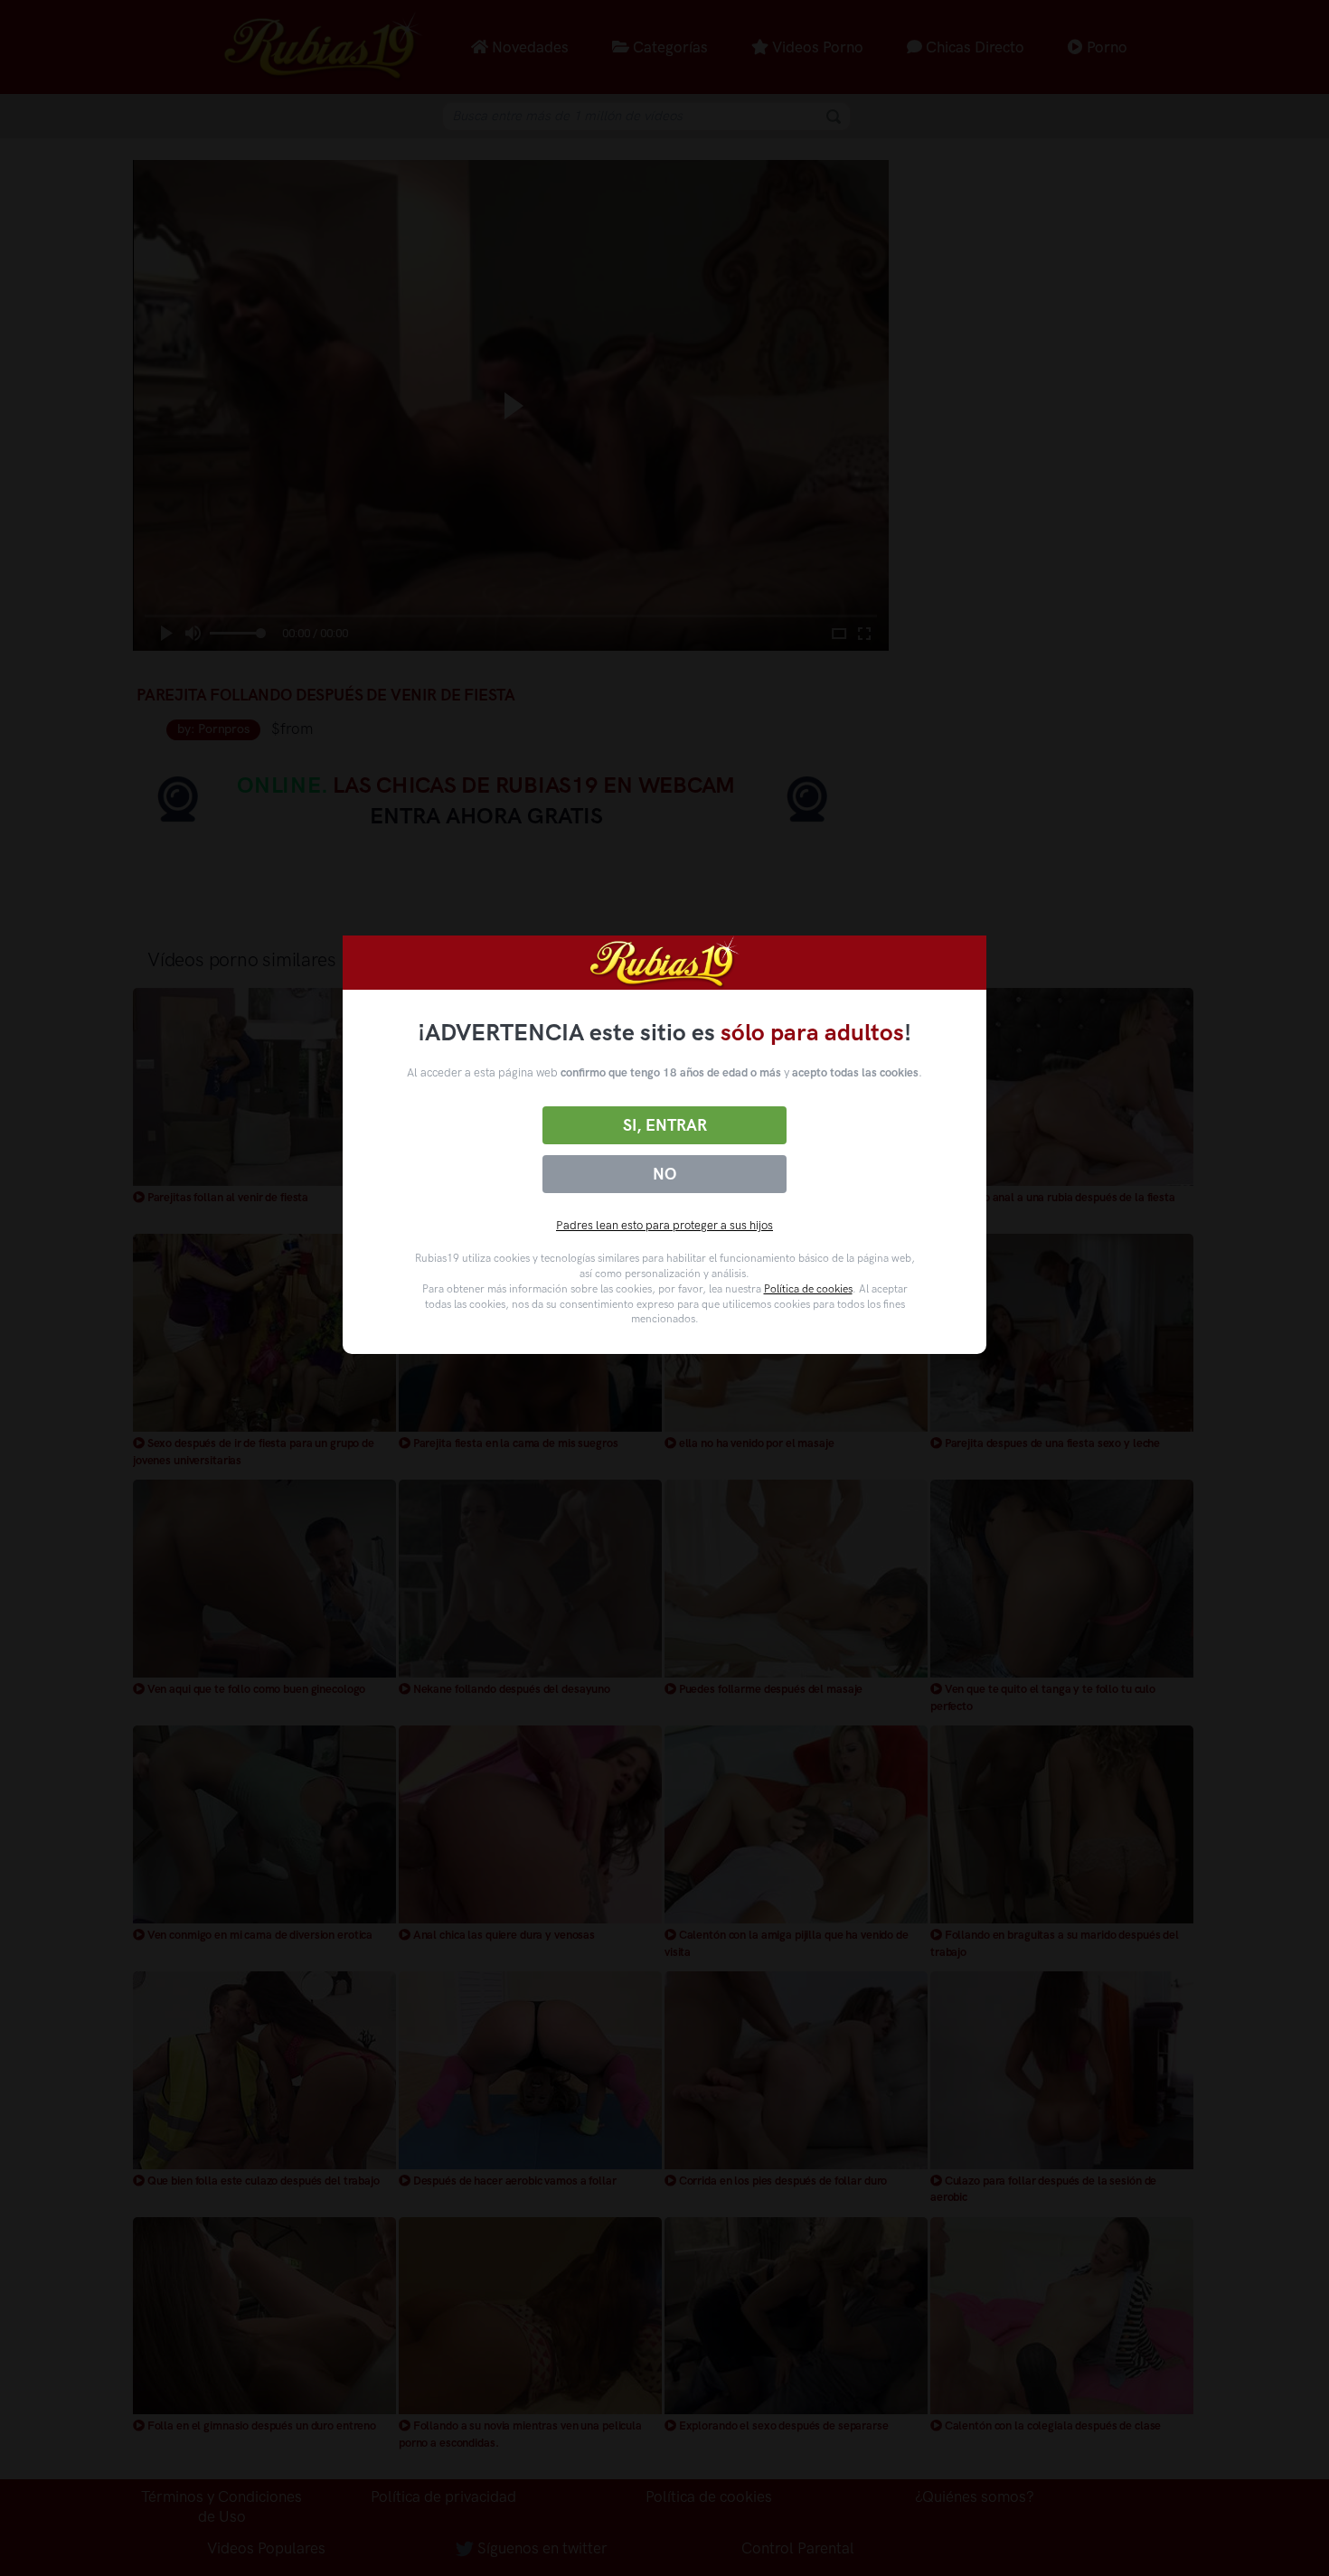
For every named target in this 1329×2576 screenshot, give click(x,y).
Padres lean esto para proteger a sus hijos (664, 1225)
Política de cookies (808, 1289)
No (664, 1174)
